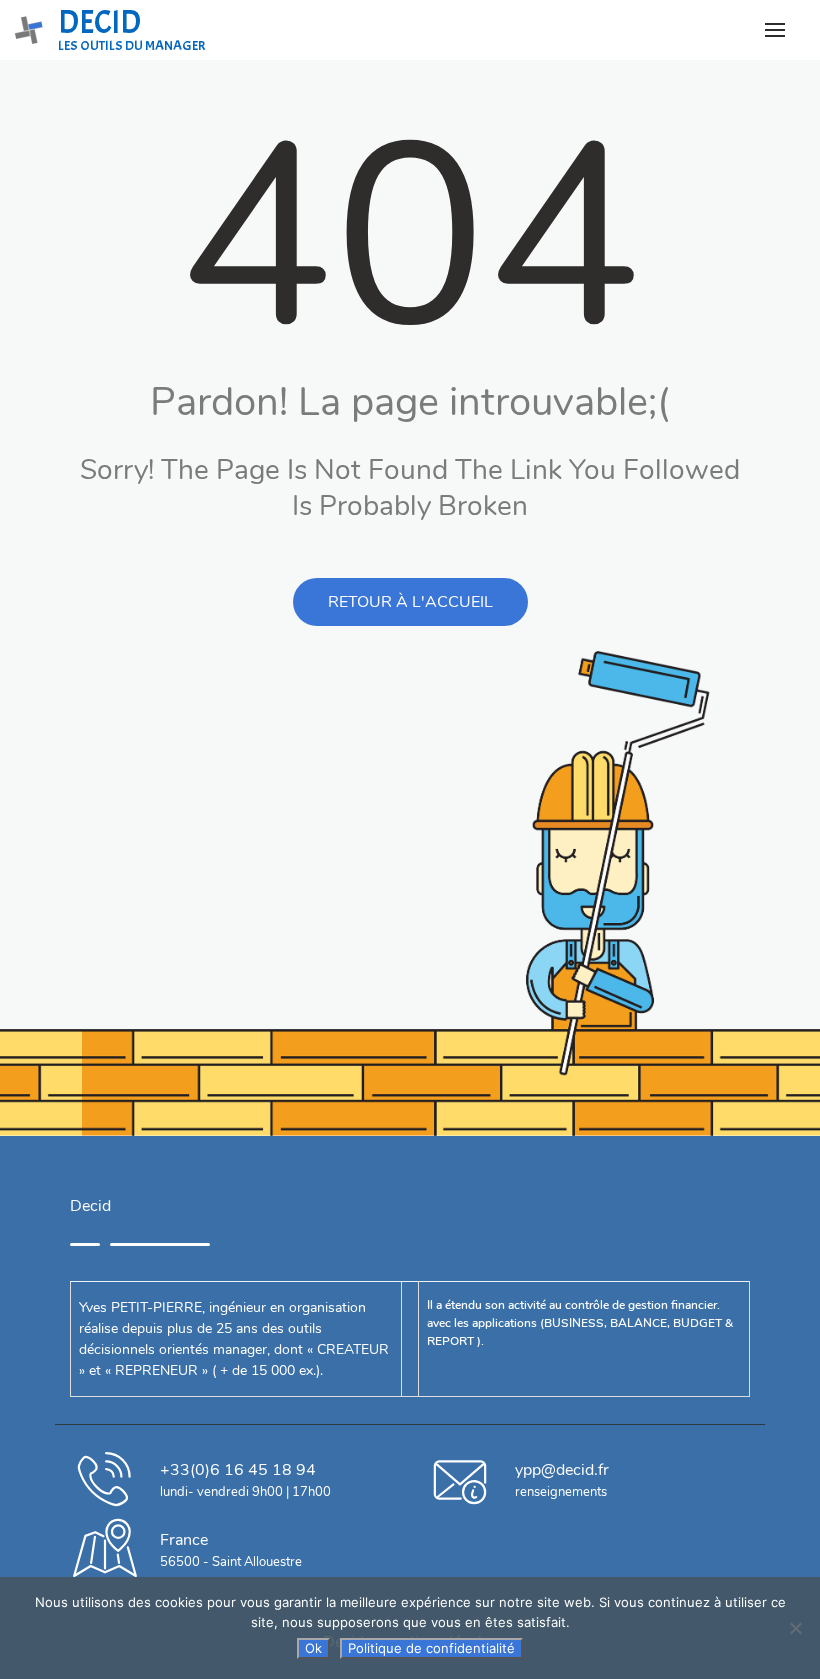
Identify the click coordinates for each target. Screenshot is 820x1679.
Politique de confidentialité (431, 1648)
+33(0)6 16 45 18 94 (238, 1470)
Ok (313, 1648)
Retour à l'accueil (410, 602)
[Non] (795, 1628)
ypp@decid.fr (562, 1470)
